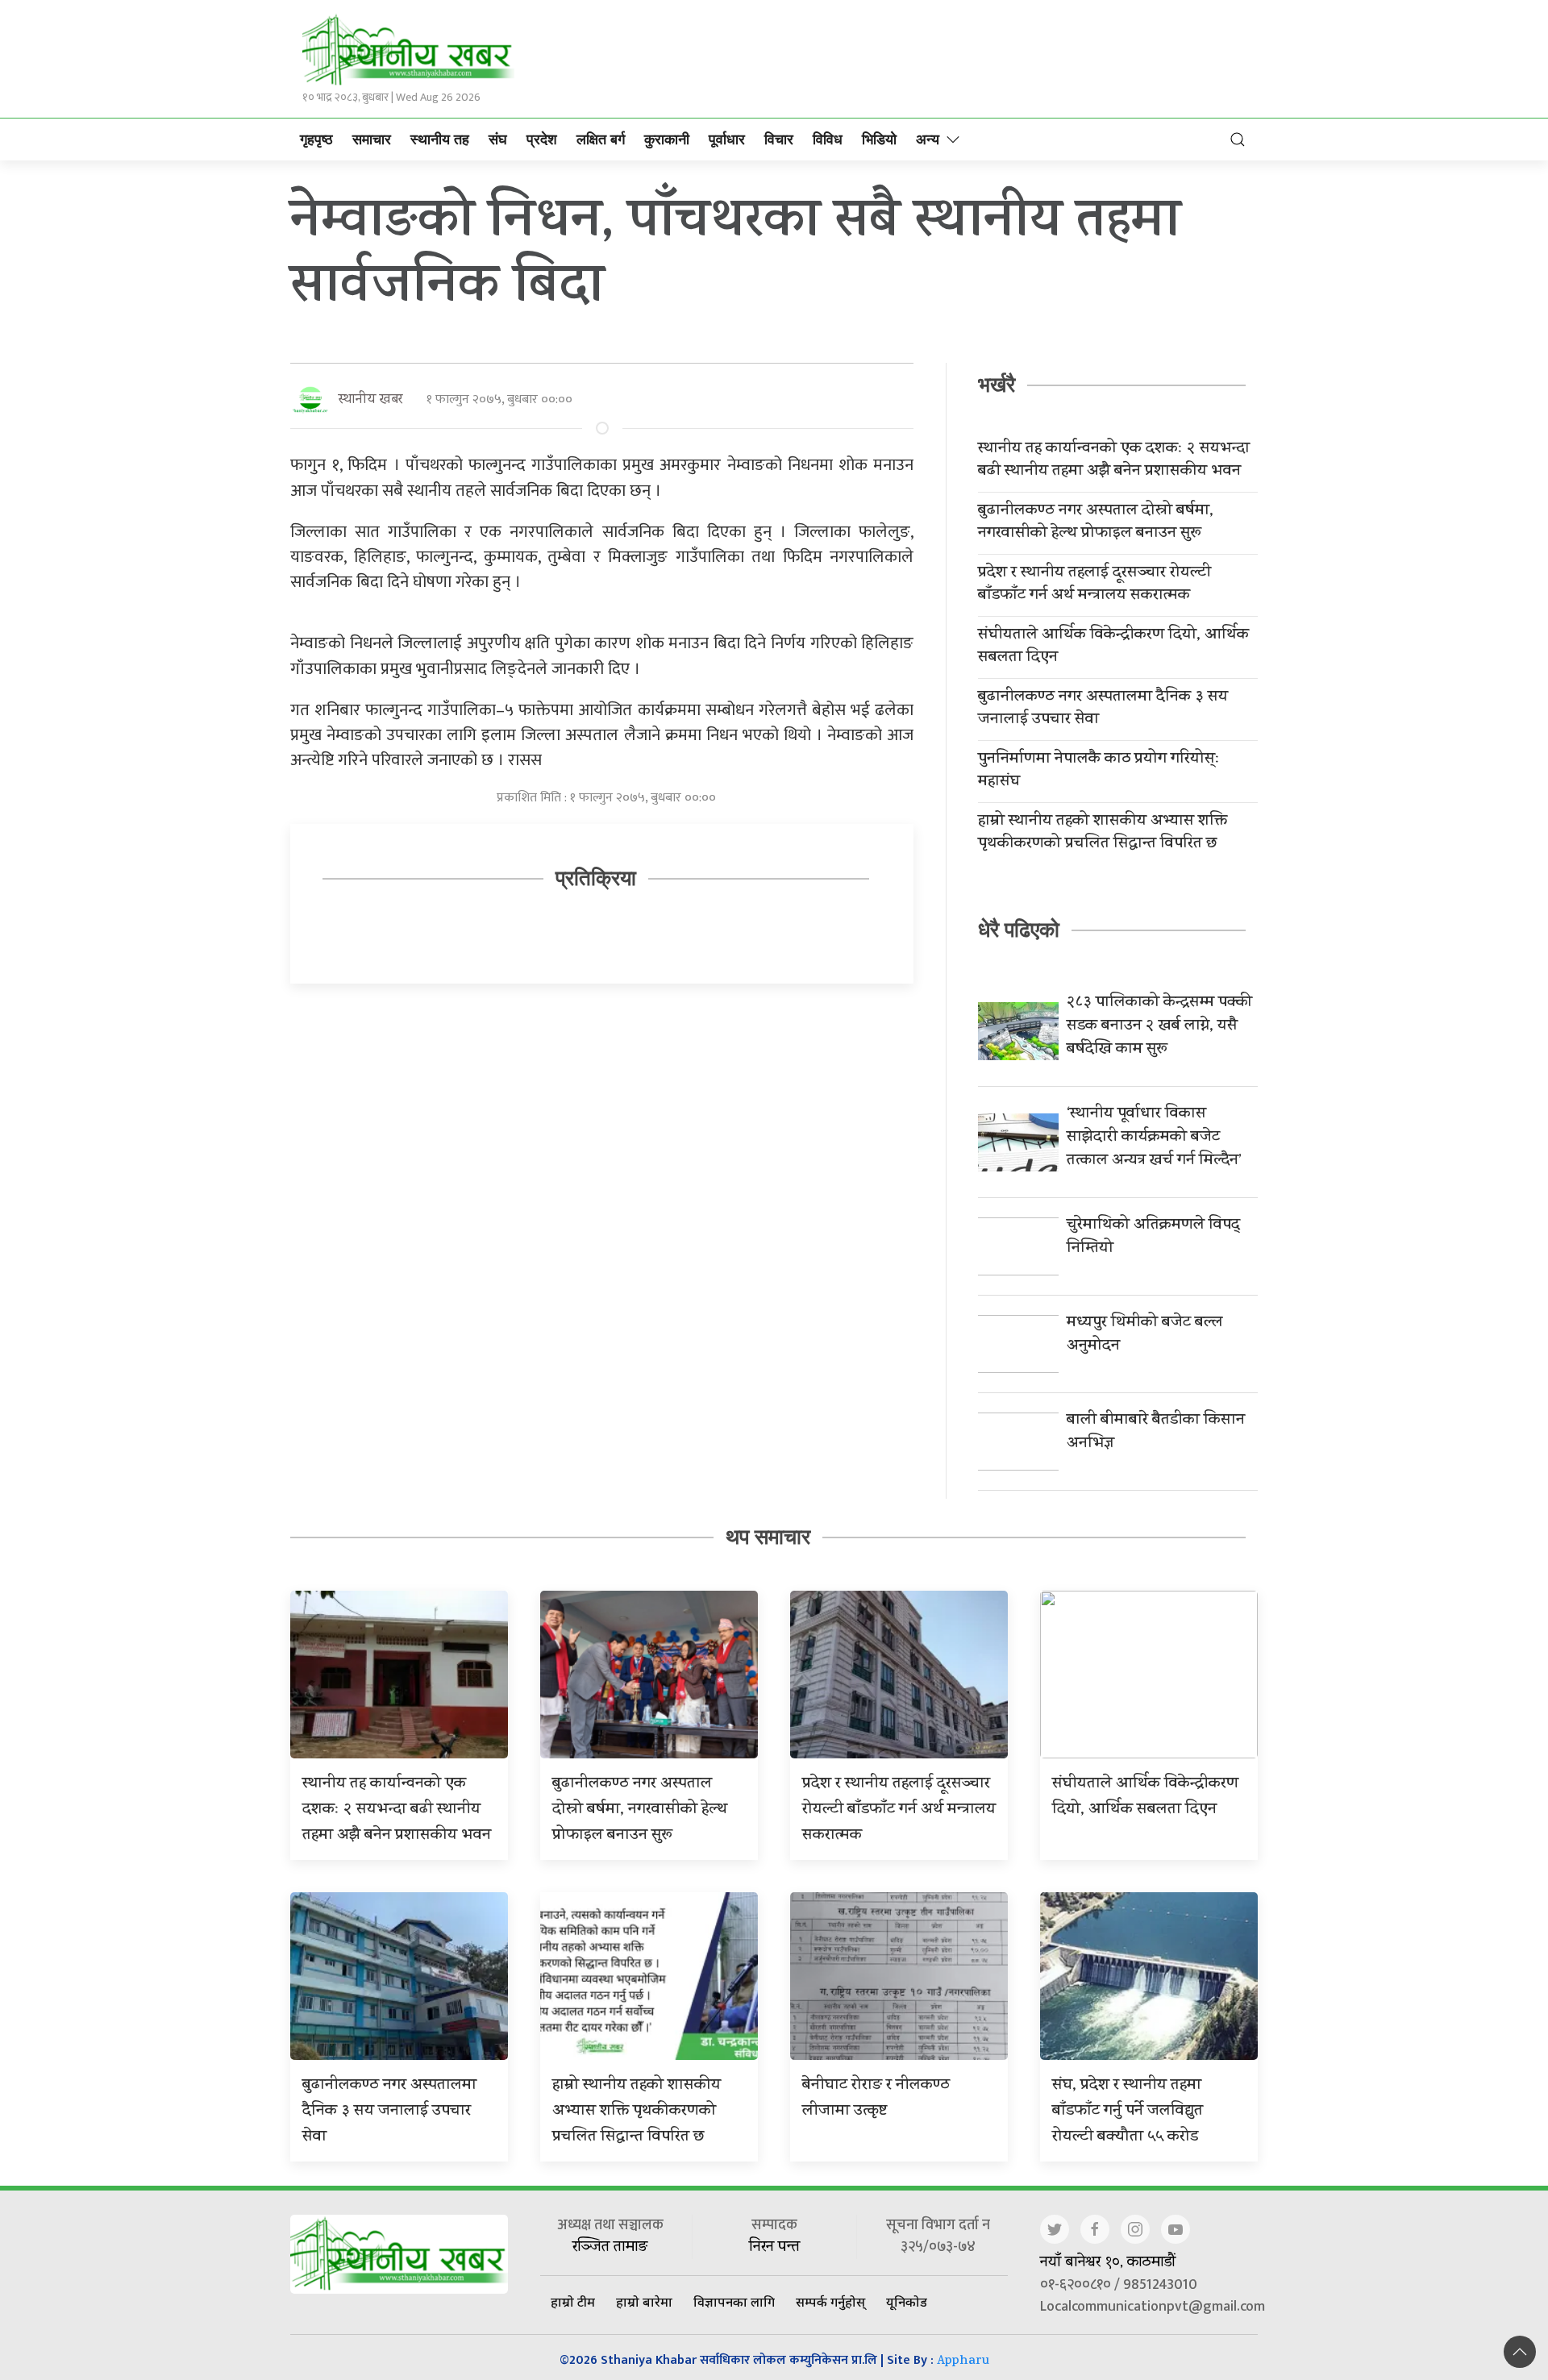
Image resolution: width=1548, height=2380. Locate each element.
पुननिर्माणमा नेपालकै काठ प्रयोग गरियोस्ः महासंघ (1099, 772)
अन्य (928, 139)
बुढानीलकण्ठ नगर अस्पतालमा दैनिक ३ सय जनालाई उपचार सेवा (1103, 709)
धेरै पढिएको (1019, 930)
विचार (779, 139)
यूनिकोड (907, 2302)
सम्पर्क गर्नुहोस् (830, 2302)
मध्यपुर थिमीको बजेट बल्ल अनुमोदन (1144, 1335)
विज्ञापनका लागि (734, 2302)
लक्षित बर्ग (601, 139)
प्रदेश (542, 139)
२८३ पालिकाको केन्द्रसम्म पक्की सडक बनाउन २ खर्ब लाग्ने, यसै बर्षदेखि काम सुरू (1159, 1027)
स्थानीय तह (440, 139)
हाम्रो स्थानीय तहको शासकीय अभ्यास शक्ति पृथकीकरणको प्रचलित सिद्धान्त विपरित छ (1103, 834)
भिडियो (879, 139)
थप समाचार (768, 1537)
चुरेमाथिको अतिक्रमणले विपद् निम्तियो (1153, 1238)
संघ (498, 139)
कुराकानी (667, 139)
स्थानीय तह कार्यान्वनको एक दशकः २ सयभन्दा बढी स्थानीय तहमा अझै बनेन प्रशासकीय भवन (1114, 461)
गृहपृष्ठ (316, 139)
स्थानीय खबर (370, 400)
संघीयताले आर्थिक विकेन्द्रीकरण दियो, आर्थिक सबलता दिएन (1113, 647)
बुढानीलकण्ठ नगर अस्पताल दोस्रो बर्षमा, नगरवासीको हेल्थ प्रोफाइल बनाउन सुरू (1096, 523)
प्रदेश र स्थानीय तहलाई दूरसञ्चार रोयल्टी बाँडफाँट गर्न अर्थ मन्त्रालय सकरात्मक (1094, 585)
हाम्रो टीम (573, 2302)
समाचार (372, 139)
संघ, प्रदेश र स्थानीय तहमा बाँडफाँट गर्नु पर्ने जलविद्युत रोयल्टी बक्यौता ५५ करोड (1128, 2112)
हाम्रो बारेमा (644, 2302)
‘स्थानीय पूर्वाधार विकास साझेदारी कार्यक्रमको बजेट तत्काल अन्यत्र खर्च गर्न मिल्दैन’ (1154, 1138)
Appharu (963, 2362)
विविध (828, 139)
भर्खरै (997, 385)
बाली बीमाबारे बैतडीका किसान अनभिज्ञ (1156, 1433)
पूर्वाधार (727, 139)
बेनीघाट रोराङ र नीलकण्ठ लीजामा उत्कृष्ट (876, 2099)
